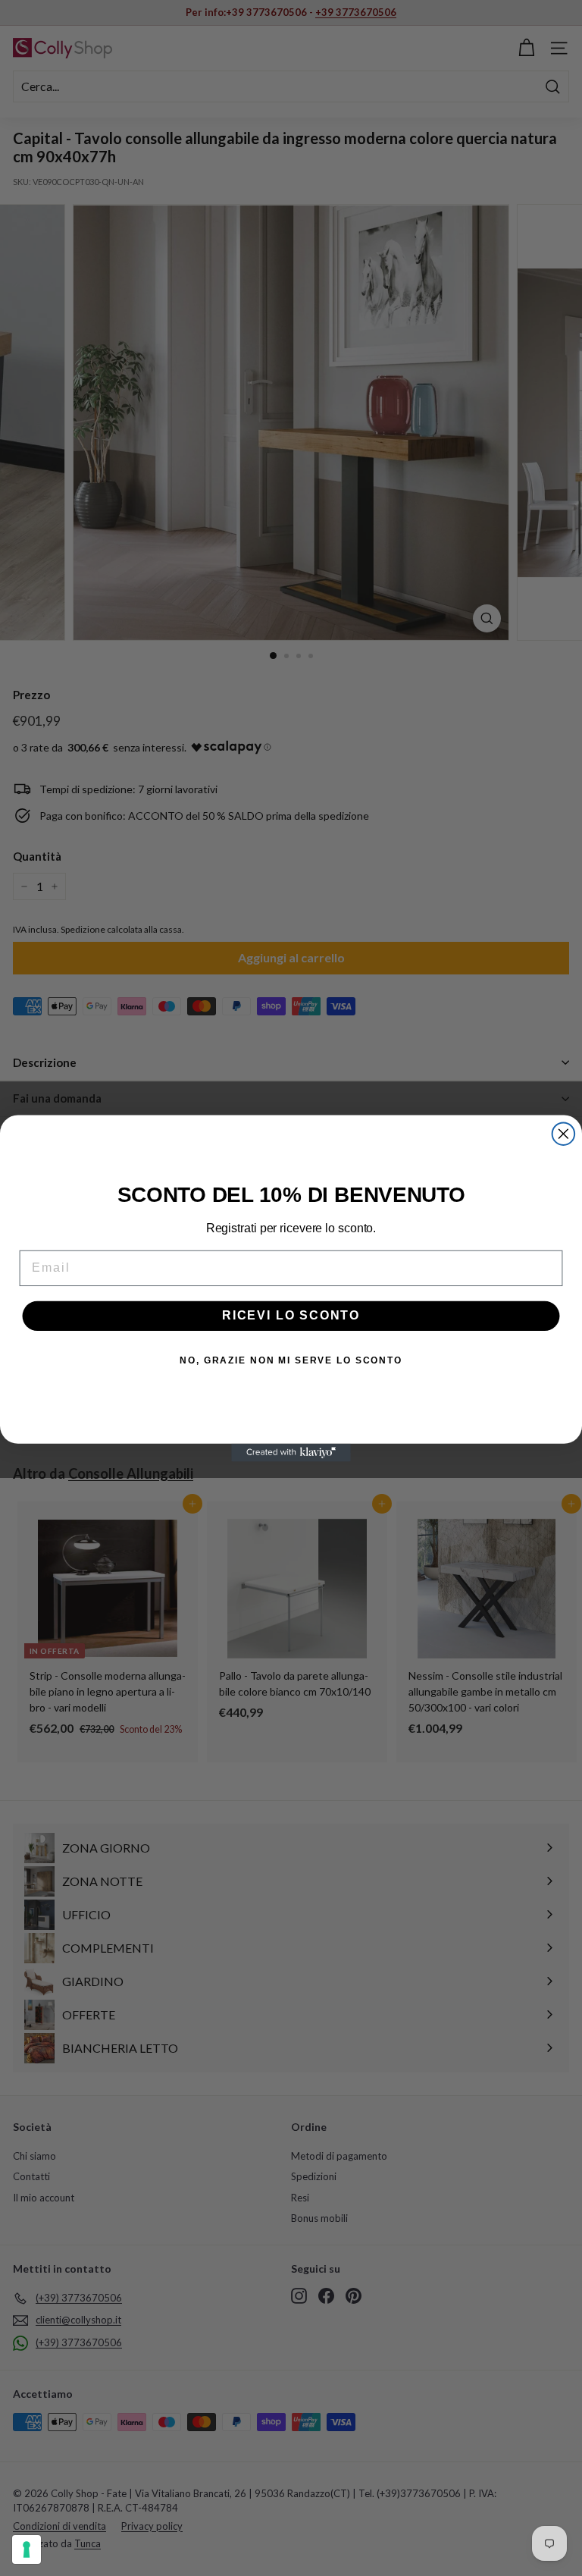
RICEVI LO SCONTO (291, 1315)
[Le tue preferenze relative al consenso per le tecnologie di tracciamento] (27, 2549)
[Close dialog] (564, 1134)
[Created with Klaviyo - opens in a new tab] (291, 1452)
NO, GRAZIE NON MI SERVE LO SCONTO (291, 1360)
